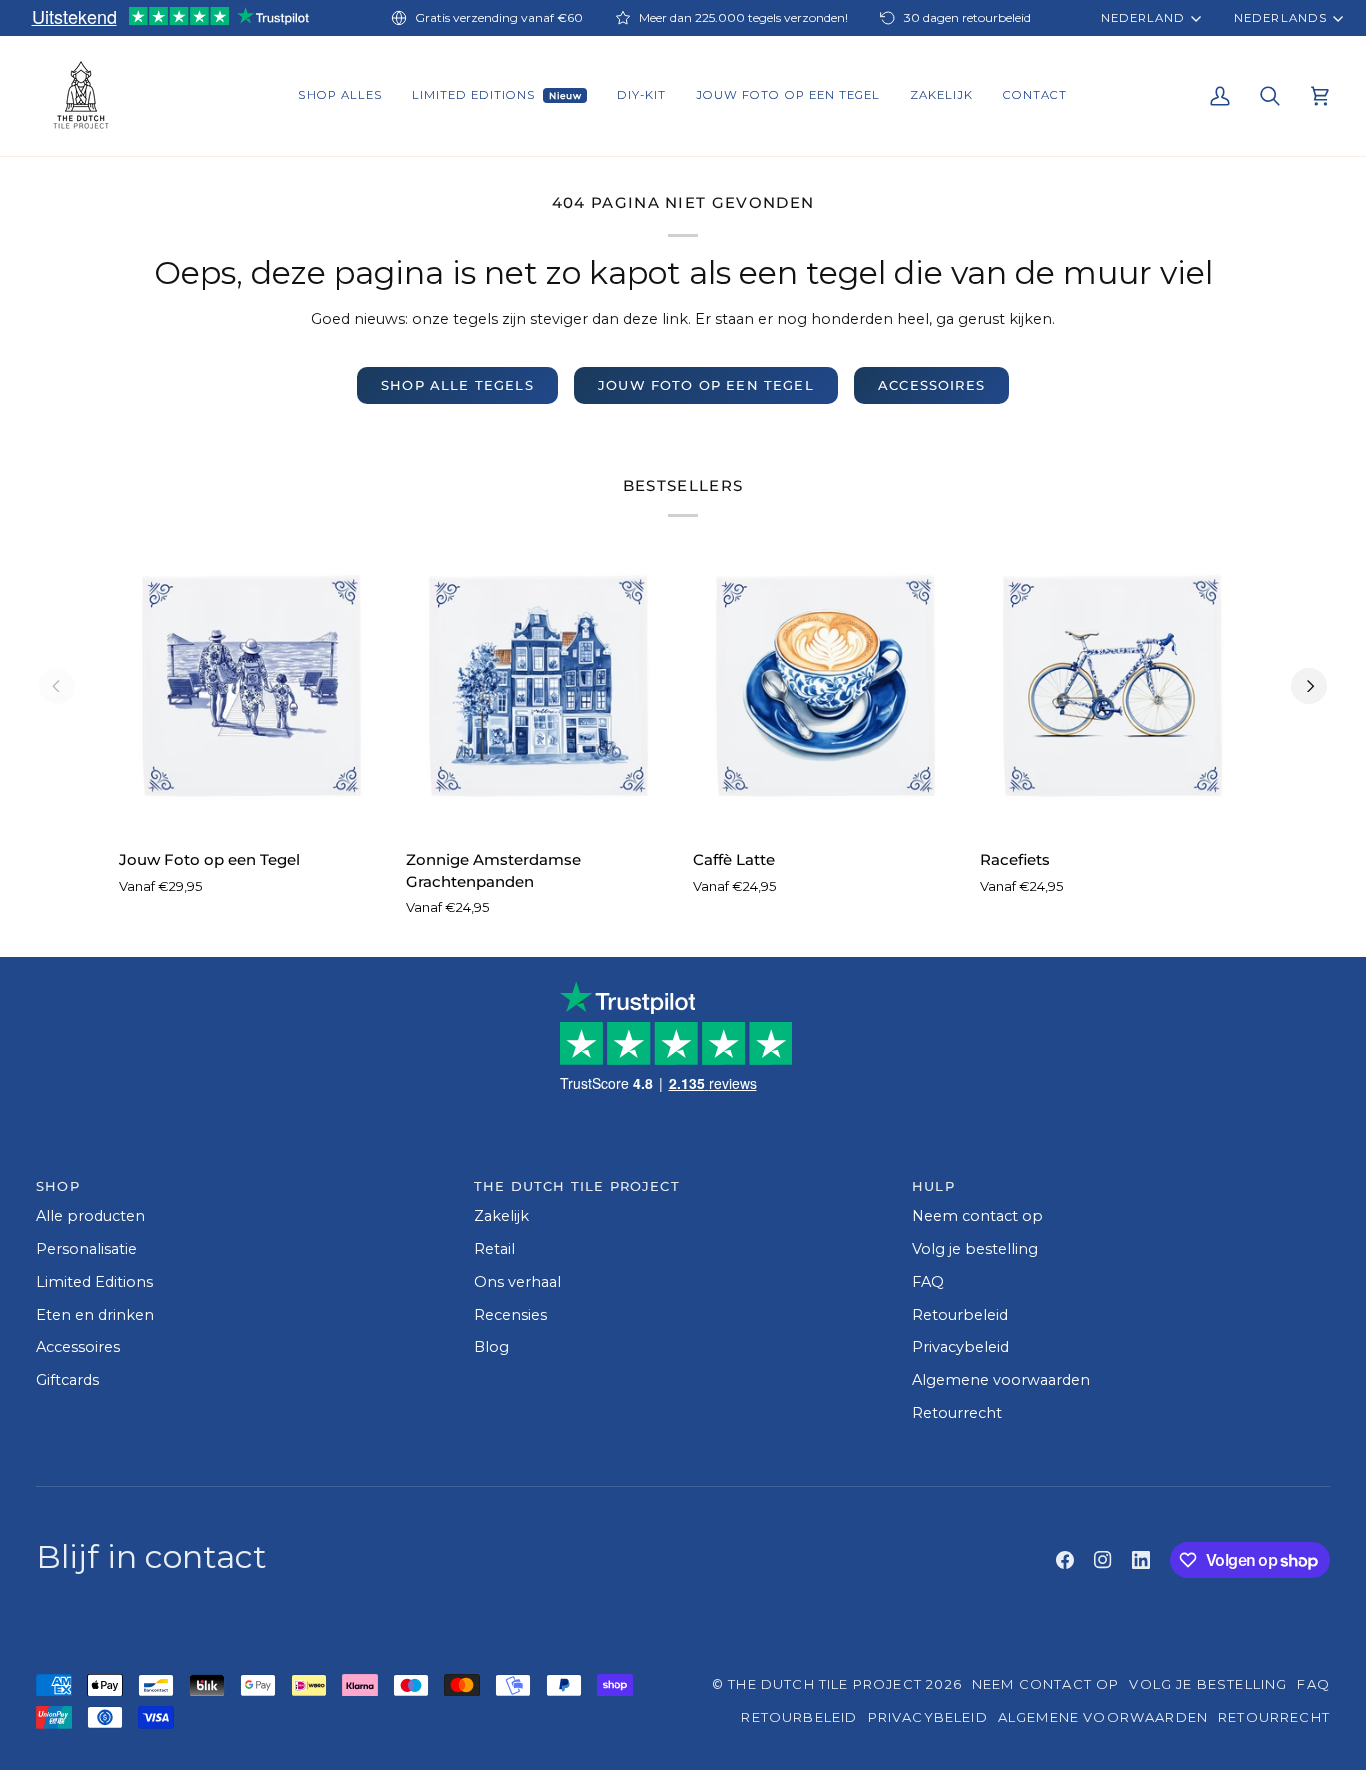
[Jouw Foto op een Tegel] (252, 685)
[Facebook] (1065, 1560)
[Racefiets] (1113, 685)
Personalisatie (86, 1249)
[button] (339, 96)
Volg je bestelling (975, 1249)
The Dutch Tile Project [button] (577, 1186)
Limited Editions (94, 1282)
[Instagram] (1103, 1560)
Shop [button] (58, 1186)
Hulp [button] (933, 1186)
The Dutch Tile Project (825, 1684)
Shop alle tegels (457, 385)
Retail (494, 1249)
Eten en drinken (95, 1315)
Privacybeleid (960, 1347)
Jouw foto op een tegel (706, 385)
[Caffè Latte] (826, 685)
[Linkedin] (1141, 1560)
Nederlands (1280, 18)
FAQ (928, 1282)
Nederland (1143, 18)
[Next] (1309, 686)
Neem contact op (977, 1216)
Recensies (510, 1315)
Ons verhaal (517, 1282)
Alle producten (90, 1216)
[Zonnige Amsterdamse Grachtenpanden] (539, 685)
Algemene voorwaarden (1001, 1380)
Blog (491, 1347)
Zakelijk (501, 1216)
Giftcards (67, 1380)
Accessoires (931, 385)
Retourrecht (957, 1413)
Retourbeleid (960, 1315)
